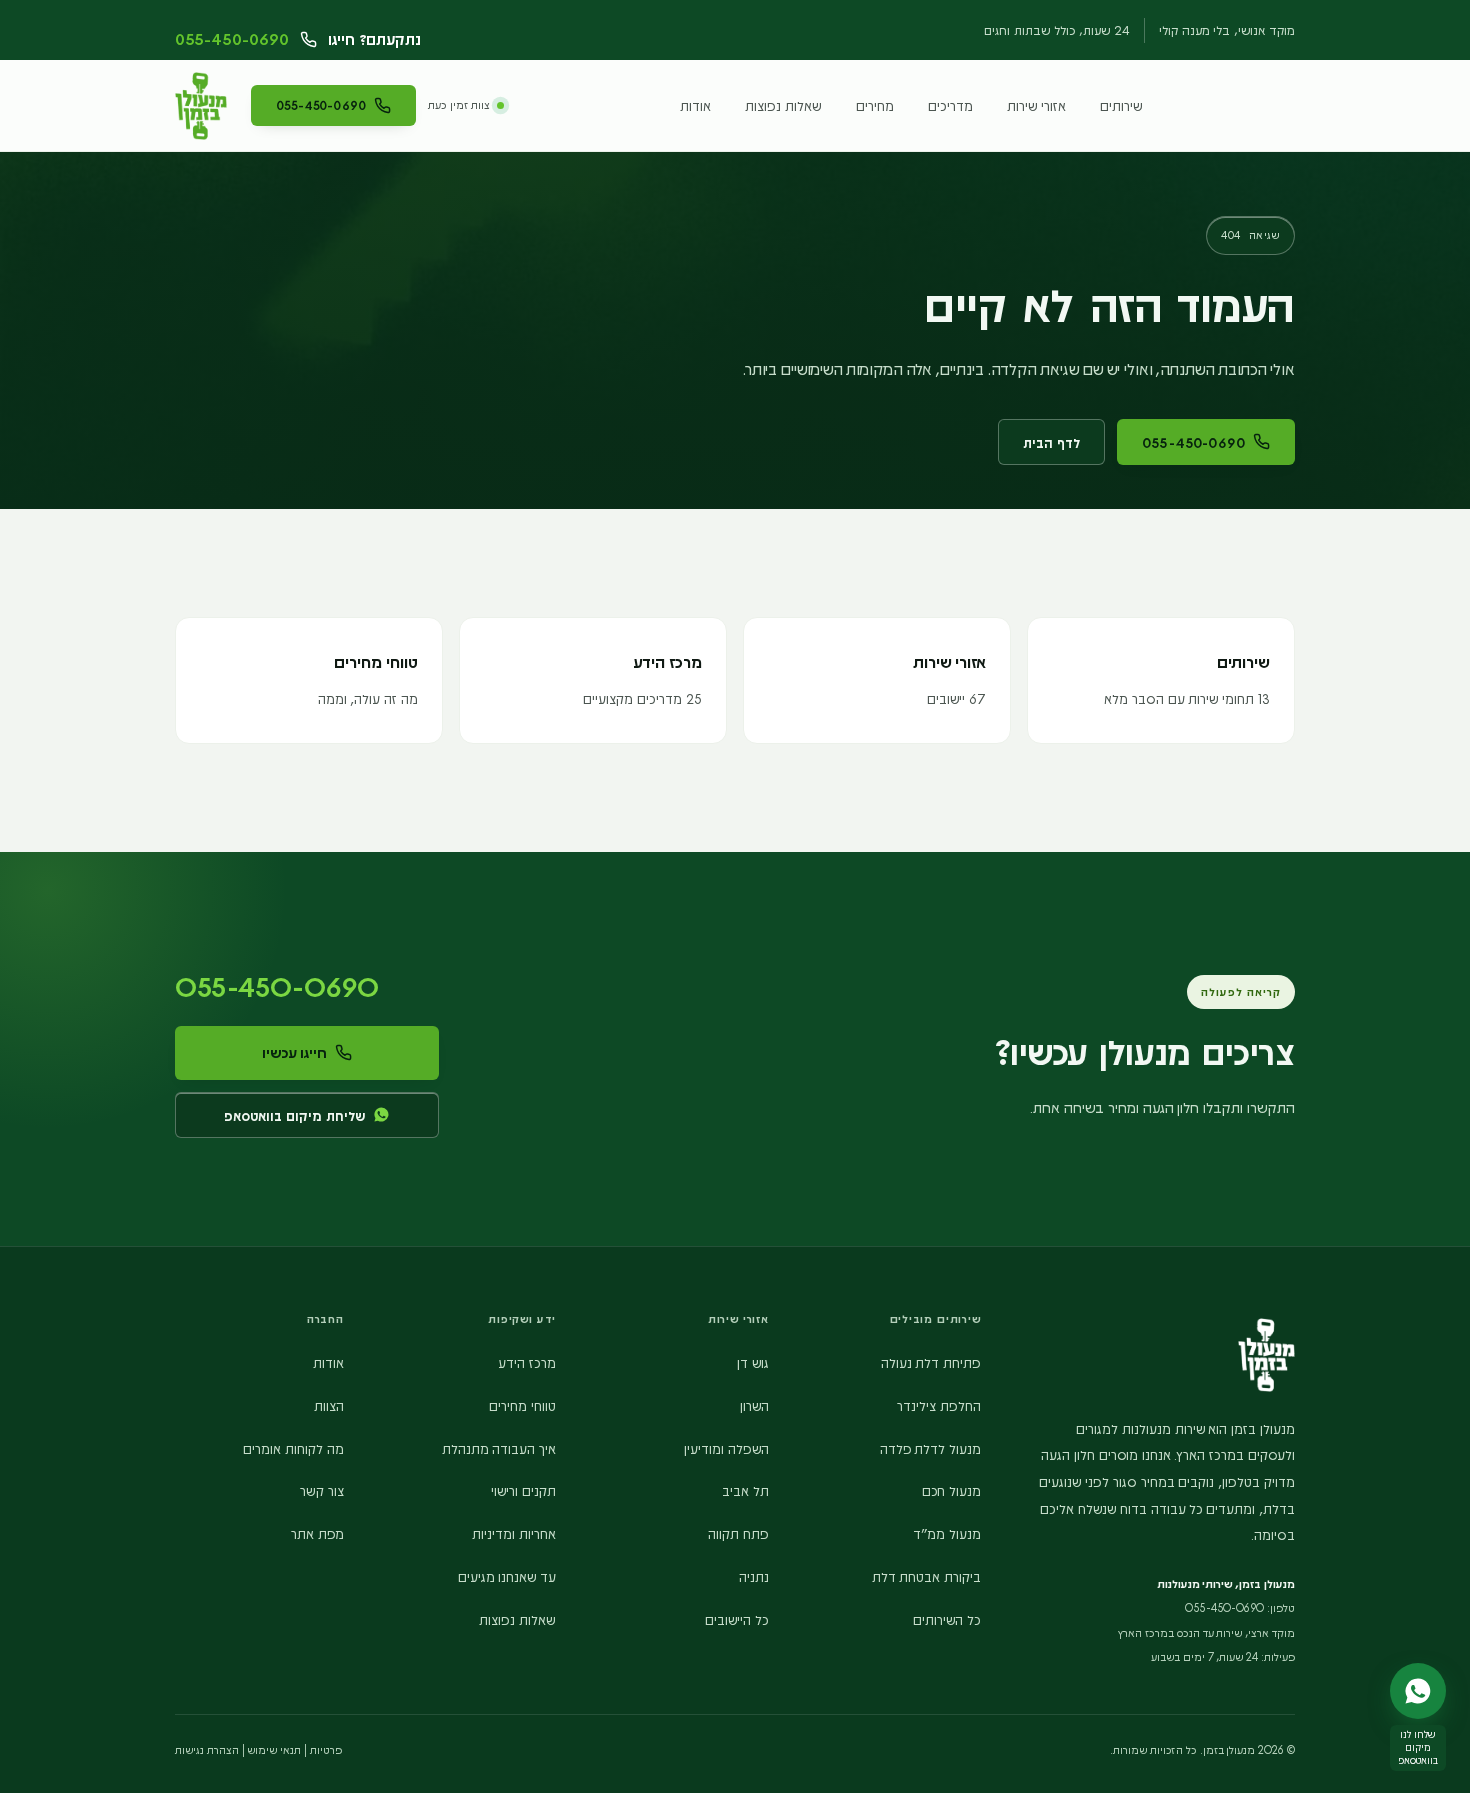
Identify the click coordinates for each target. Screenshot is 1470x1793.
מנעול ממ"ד (947, 1533)
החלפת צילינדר (939, 1405)
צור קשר (322, 1490)
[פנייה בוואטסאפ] (1418, 1691)
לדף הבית (1051, 442)
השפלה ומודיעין (726, 1448)
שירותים (1121, 105)
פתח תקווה (738, 1533)
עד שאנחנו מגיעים (507, 1576)
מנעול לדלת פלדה (931, 1448)
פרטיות (326, 1749)
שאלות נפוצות (783, 105)
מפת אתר (317, 1533)
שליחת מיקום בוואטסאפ (294, 1115)
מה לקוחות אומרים (293, 1448)
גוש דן (753, 1362)
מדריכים (950, 105)
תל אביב (745, 1490)
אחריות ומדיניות (514, 1533)
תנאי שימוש (274, 1749)
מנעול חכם (951, 1490)
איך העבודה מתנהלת (499, 1448)
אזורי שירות (1036, 105)
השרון (754, 1405)
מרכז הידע (527, 1362)
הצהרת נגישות (207, 1749)
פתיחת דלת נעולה (931, 1362)
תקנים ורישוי (523, 1490)
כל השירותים (947, 1619)
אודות (695, 105)
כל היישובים (737, 1619)
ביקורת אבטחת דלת (927, 1576)
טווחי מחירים (522, 1405)
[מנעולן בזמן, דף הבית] (201, 106)
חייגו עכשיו (295, 1052)
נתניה (754, 1576)
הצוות (329, 1405)
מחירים (875, 105)
